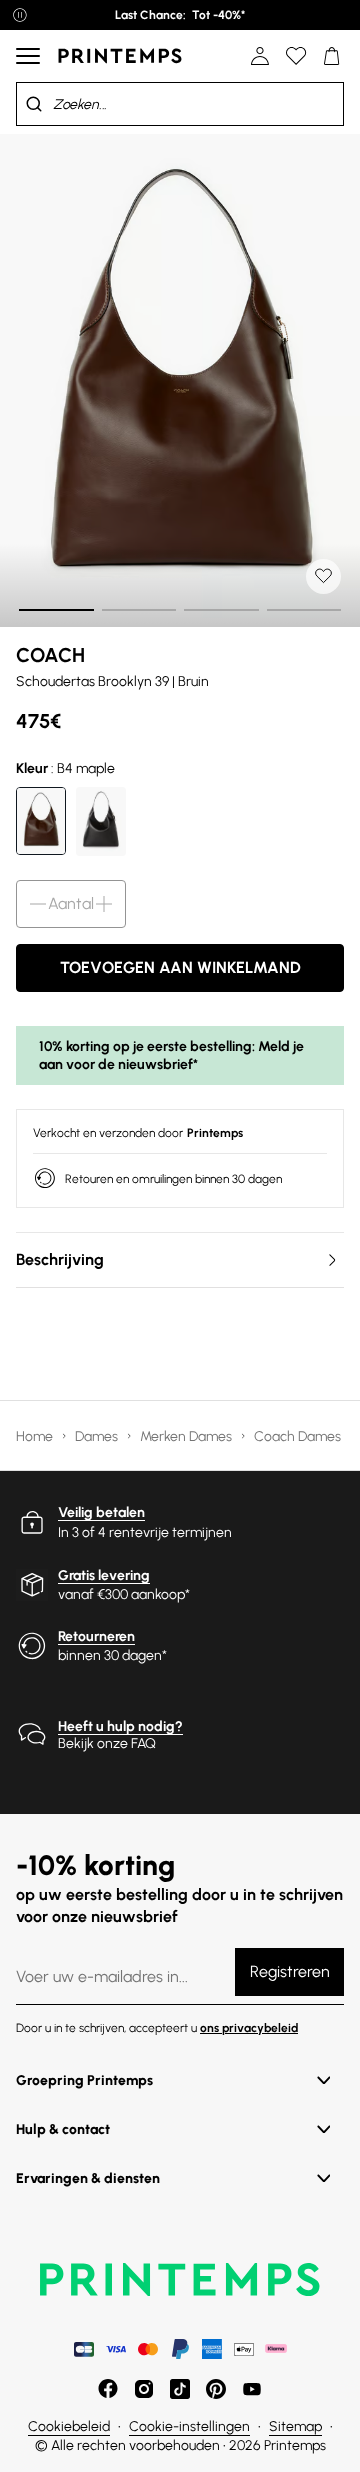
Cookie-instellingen (189, 2426)
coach (50, 655)
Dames (98, 1436)
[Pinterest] (216, 2389)
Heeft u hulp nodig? (120, 1726)
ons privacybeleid (249, 2028)
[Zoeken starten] (34, 104)
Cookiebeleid (69, 2426)
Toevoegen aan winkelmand (180, 967)
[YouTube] (252, 2389)
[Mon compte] (260, 56)
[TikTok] (180, 2389)
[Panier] (332, 56)
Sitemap (295, 2426)
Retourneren (96, 1636)
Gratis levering (104, 1575)
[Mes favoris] (296, 56)
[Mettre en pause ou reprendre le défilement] (20, 15)
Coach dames (299, 1436)
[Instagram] (144, 2389)
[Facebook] (108, 2389)
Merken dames (187, 1436)
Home (36, 1436)
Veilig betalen (101, 1512)
